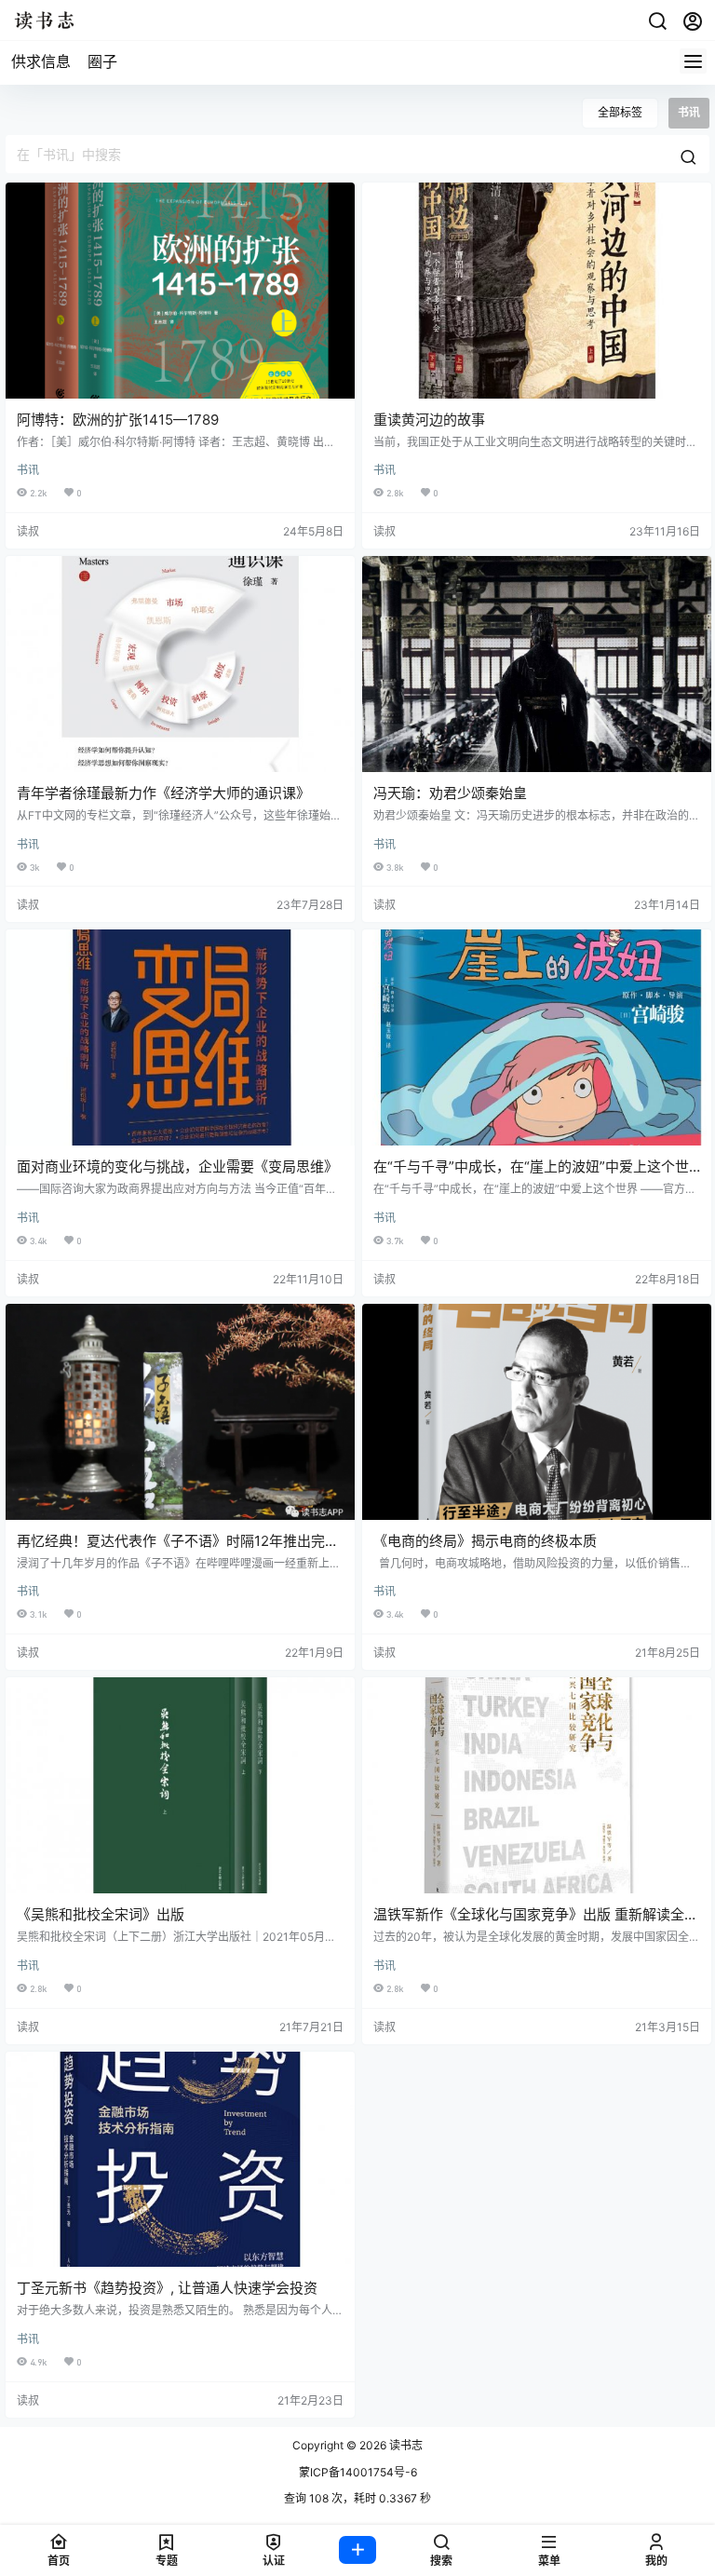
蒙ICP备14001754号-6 (358, 2472)
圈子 (102, 61)
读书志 (405, 2445)
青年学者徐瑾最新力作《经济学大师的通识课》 (163, 793)
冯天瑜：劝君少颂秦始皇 (450, 793)
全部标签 (620, 112)
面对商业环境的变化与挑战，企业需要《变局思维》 (177, 1166)
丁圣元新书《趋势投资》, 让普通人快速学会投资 (167, 2288)
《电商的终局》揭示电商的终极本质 (485, 1541)
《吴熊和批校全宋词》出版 (101, 1914)
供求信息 (41, 61)
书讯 (28, 470)
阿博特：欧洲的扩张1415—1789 (118, 420)
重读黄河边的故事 (429, 420)
